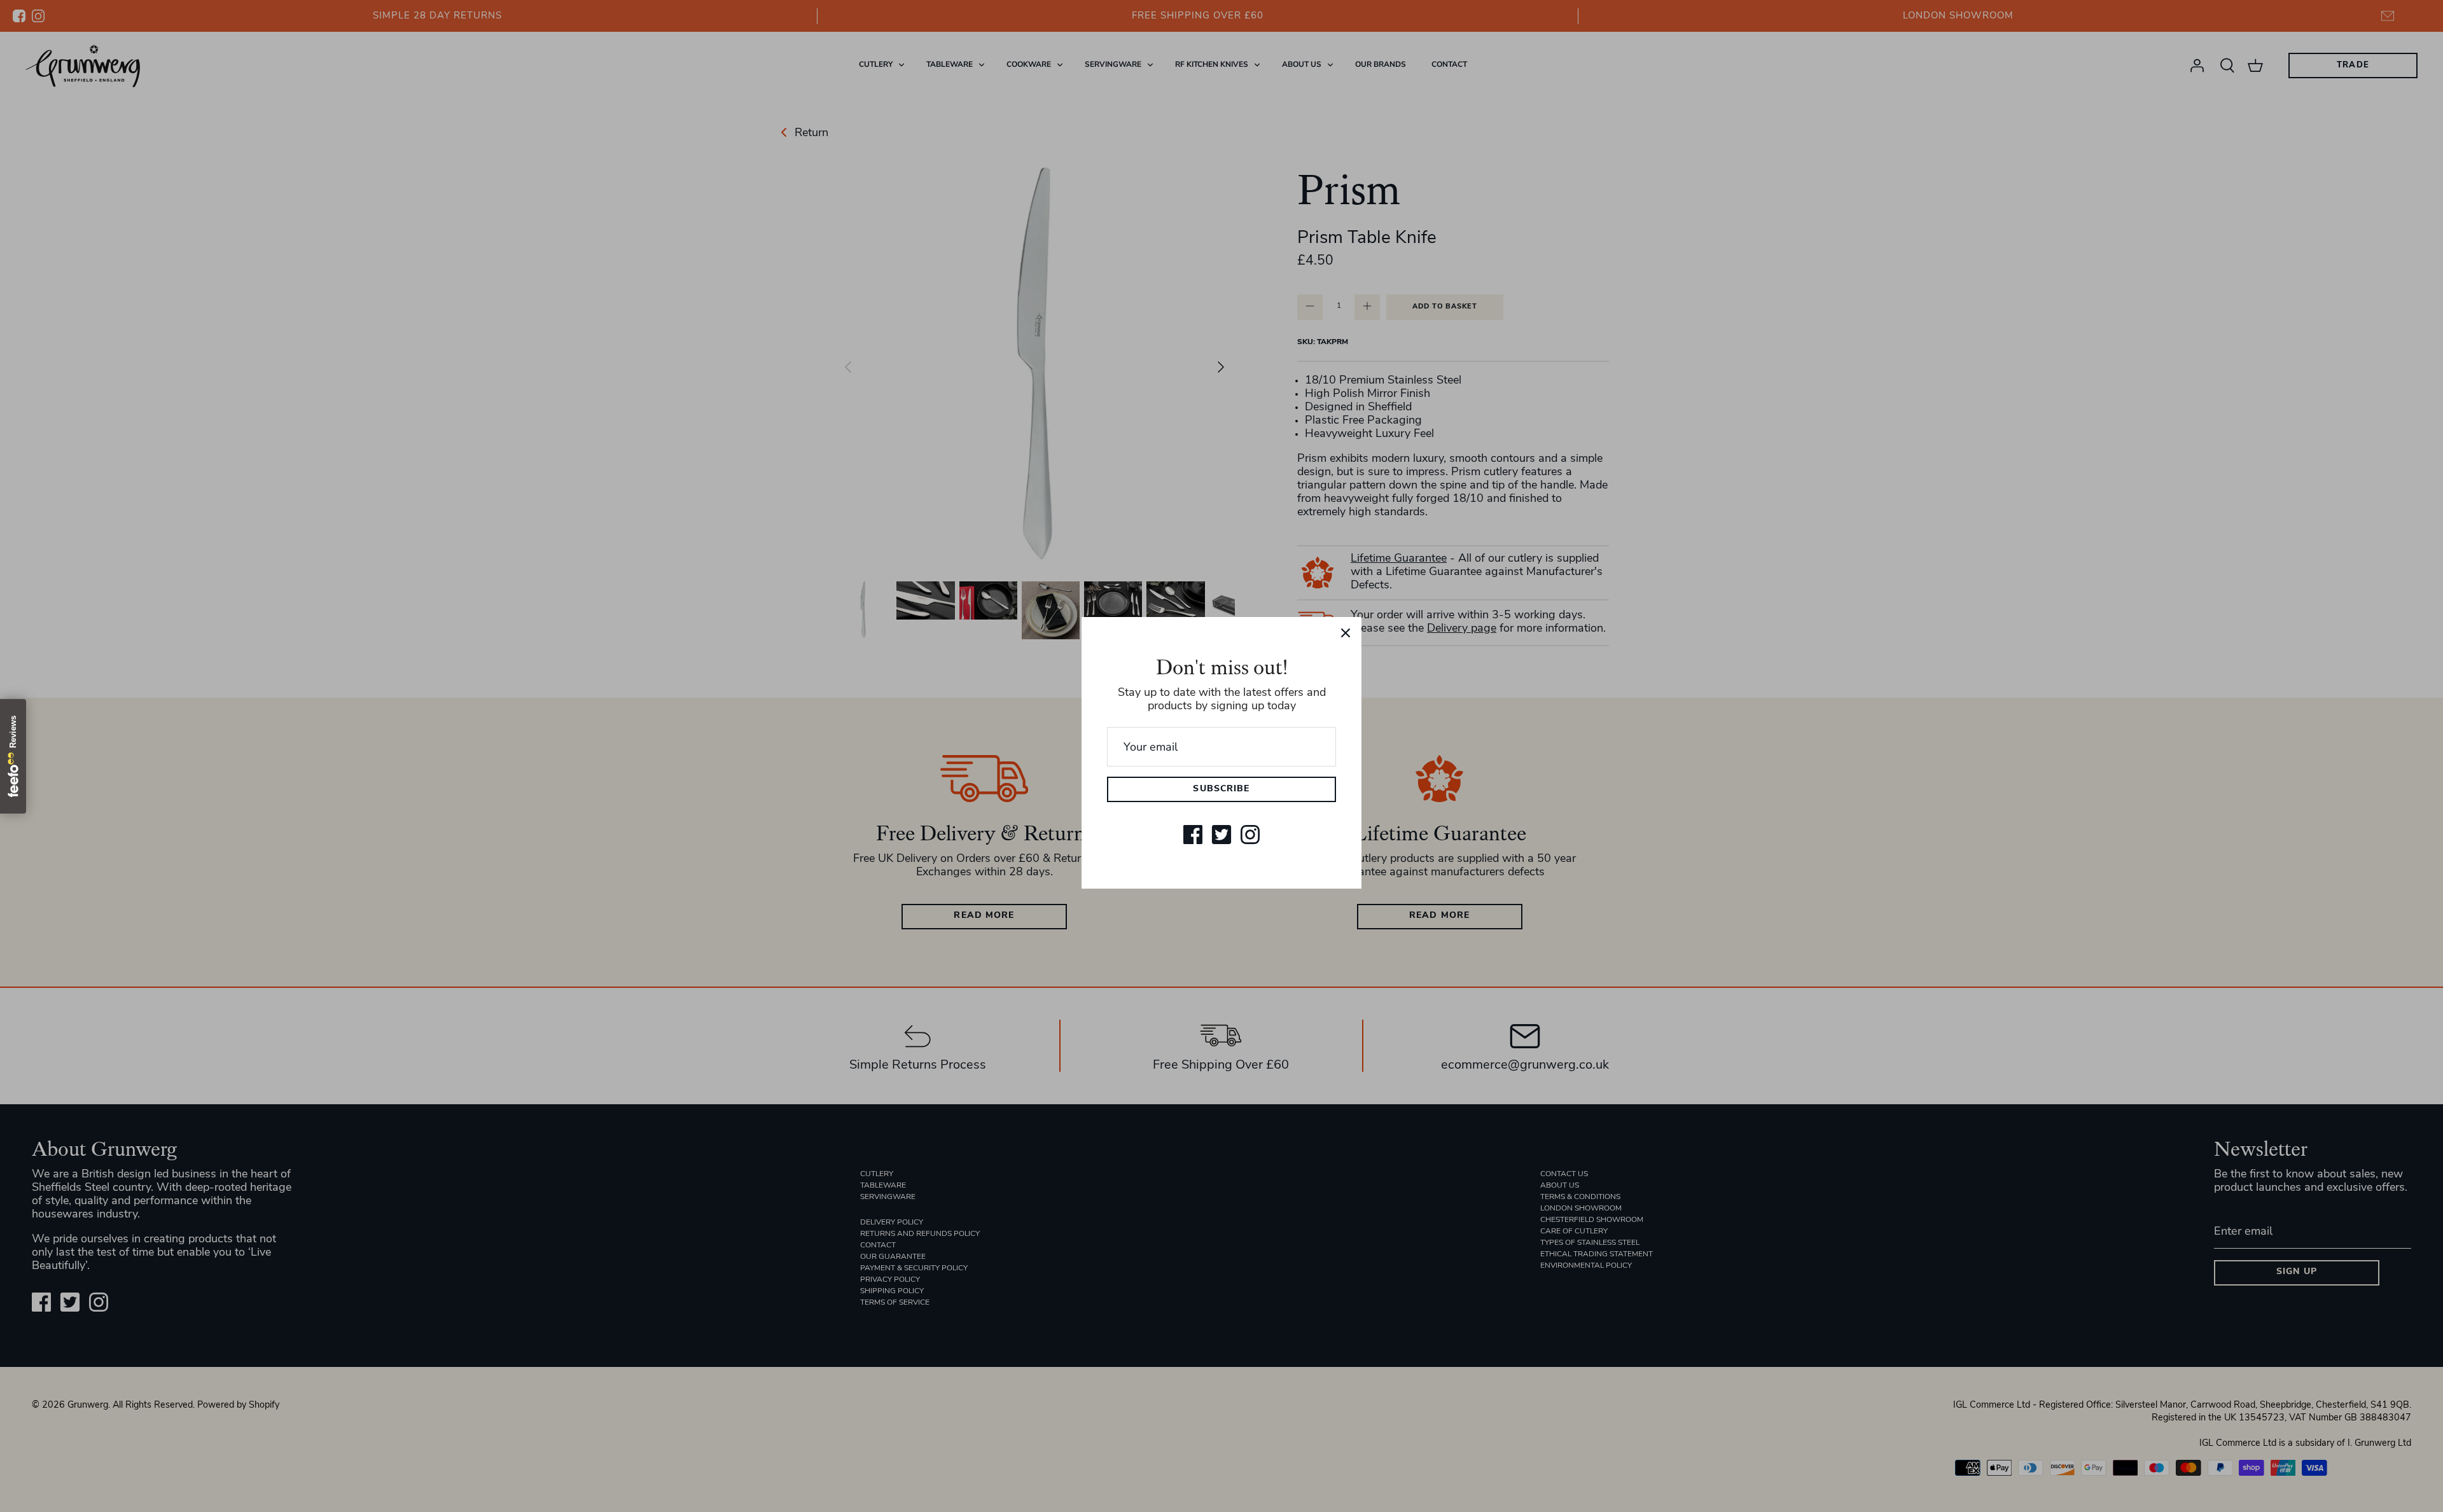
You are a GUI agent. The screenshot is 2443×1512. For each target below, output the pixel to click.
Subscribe (1221, 789)
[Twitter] (1221, 835)
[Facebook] (1193, 835)
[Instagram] (1250, 835)
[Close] (1346, 633)
